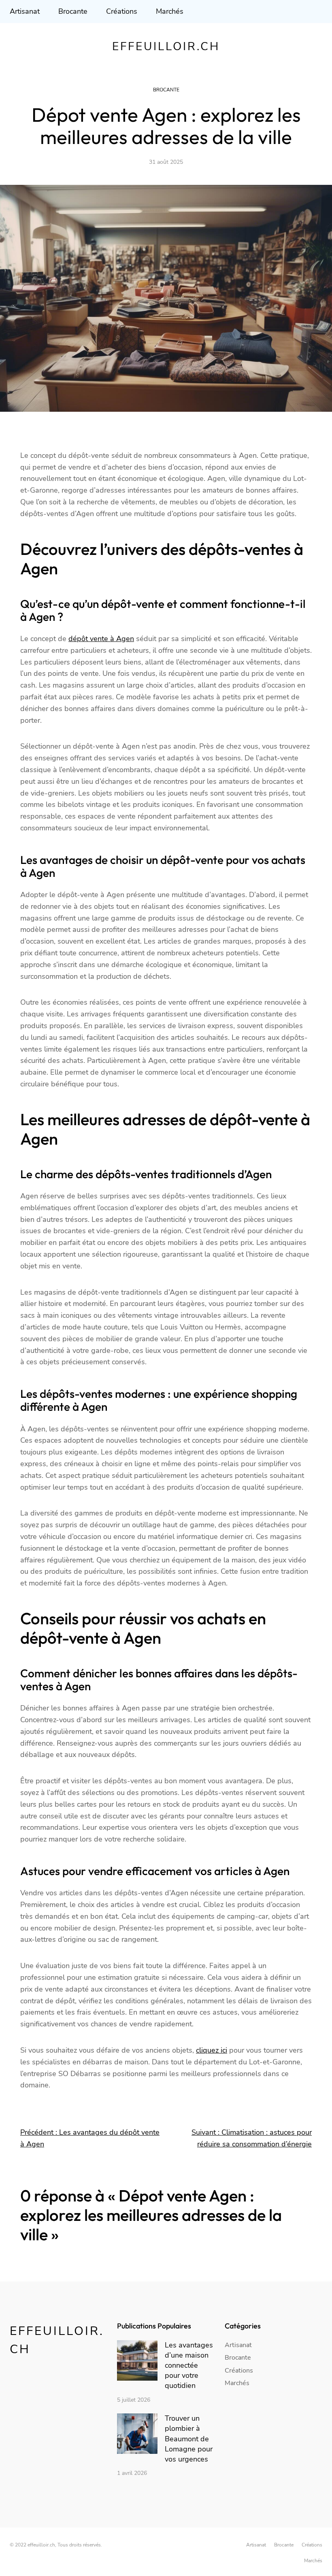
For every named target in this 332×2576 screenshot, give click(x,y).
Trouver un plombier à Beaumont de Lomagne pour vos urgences (189, 2439)
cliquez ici (212, 2050)
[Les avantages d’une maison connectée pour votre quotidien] (137, 2362)
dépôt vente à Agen (101, 639)
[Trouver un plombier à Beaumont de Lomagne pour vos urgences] (137, 2435)
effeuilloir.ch (166, 47)
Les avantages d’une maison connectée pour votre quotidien (189, 2365)
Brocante (166, 90)
